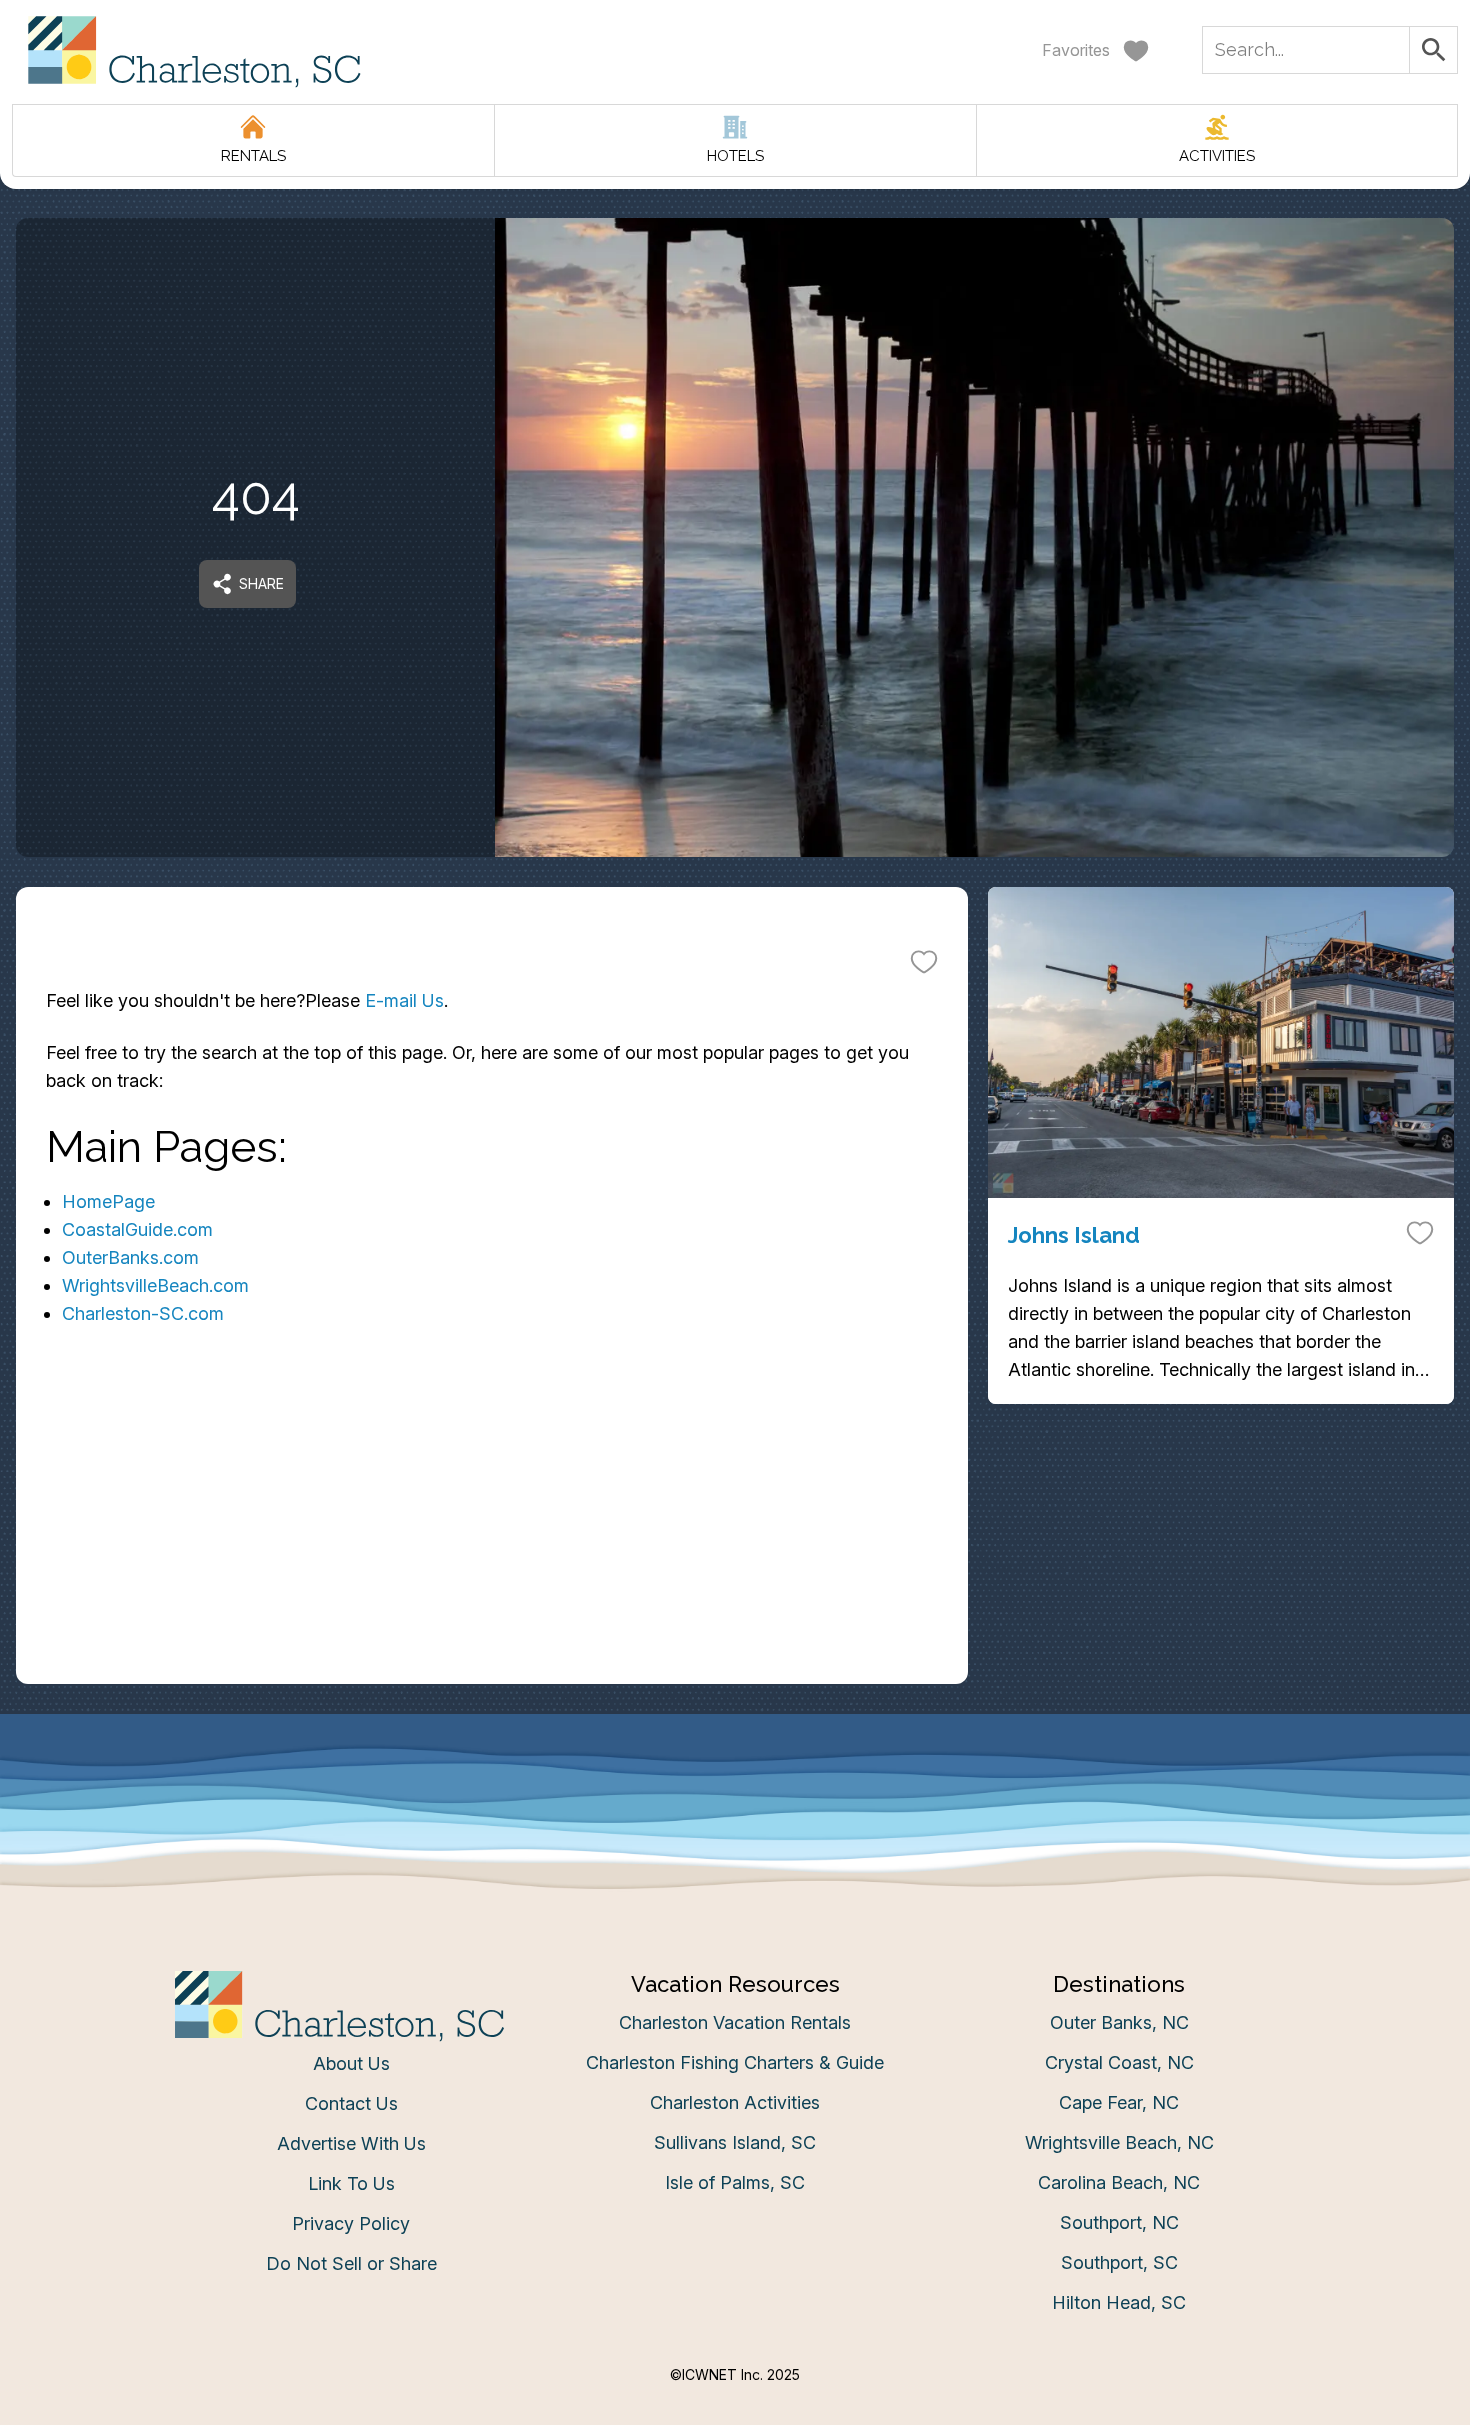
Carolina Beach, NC (1119, 2182)
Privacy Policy (351, 2223)
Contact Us (351, 2103)
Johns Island (1074, 1235)
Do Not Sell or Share (351, 2263)
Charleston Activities (735, 2102)
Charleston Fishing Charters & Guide (735, 2062)
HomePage (108, 1201)
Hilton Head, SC (1119, 2302)
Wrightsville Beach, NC (1119, 2142)
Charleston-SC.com (143, 1313)
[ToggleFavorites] (924, 961)
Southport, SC (1119, 2262)
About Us (351, 2063)
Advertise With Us (351, 2143)
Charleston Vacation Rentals (735, 2022)
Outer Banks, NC (1119, 2022)
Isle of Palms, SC (735, 2182)
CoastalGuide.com (137, 1229)
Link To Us (351, 2183)
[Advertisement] (492, 1544)
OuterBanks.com (130, 1257)
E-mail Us (404, 1000)
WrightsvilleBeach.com (155, 1285)
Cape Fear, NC (1119, 2102)
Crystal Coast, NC (1119, 2062)
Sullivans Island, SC (735, 2142)
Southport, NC (1119, 2222)
